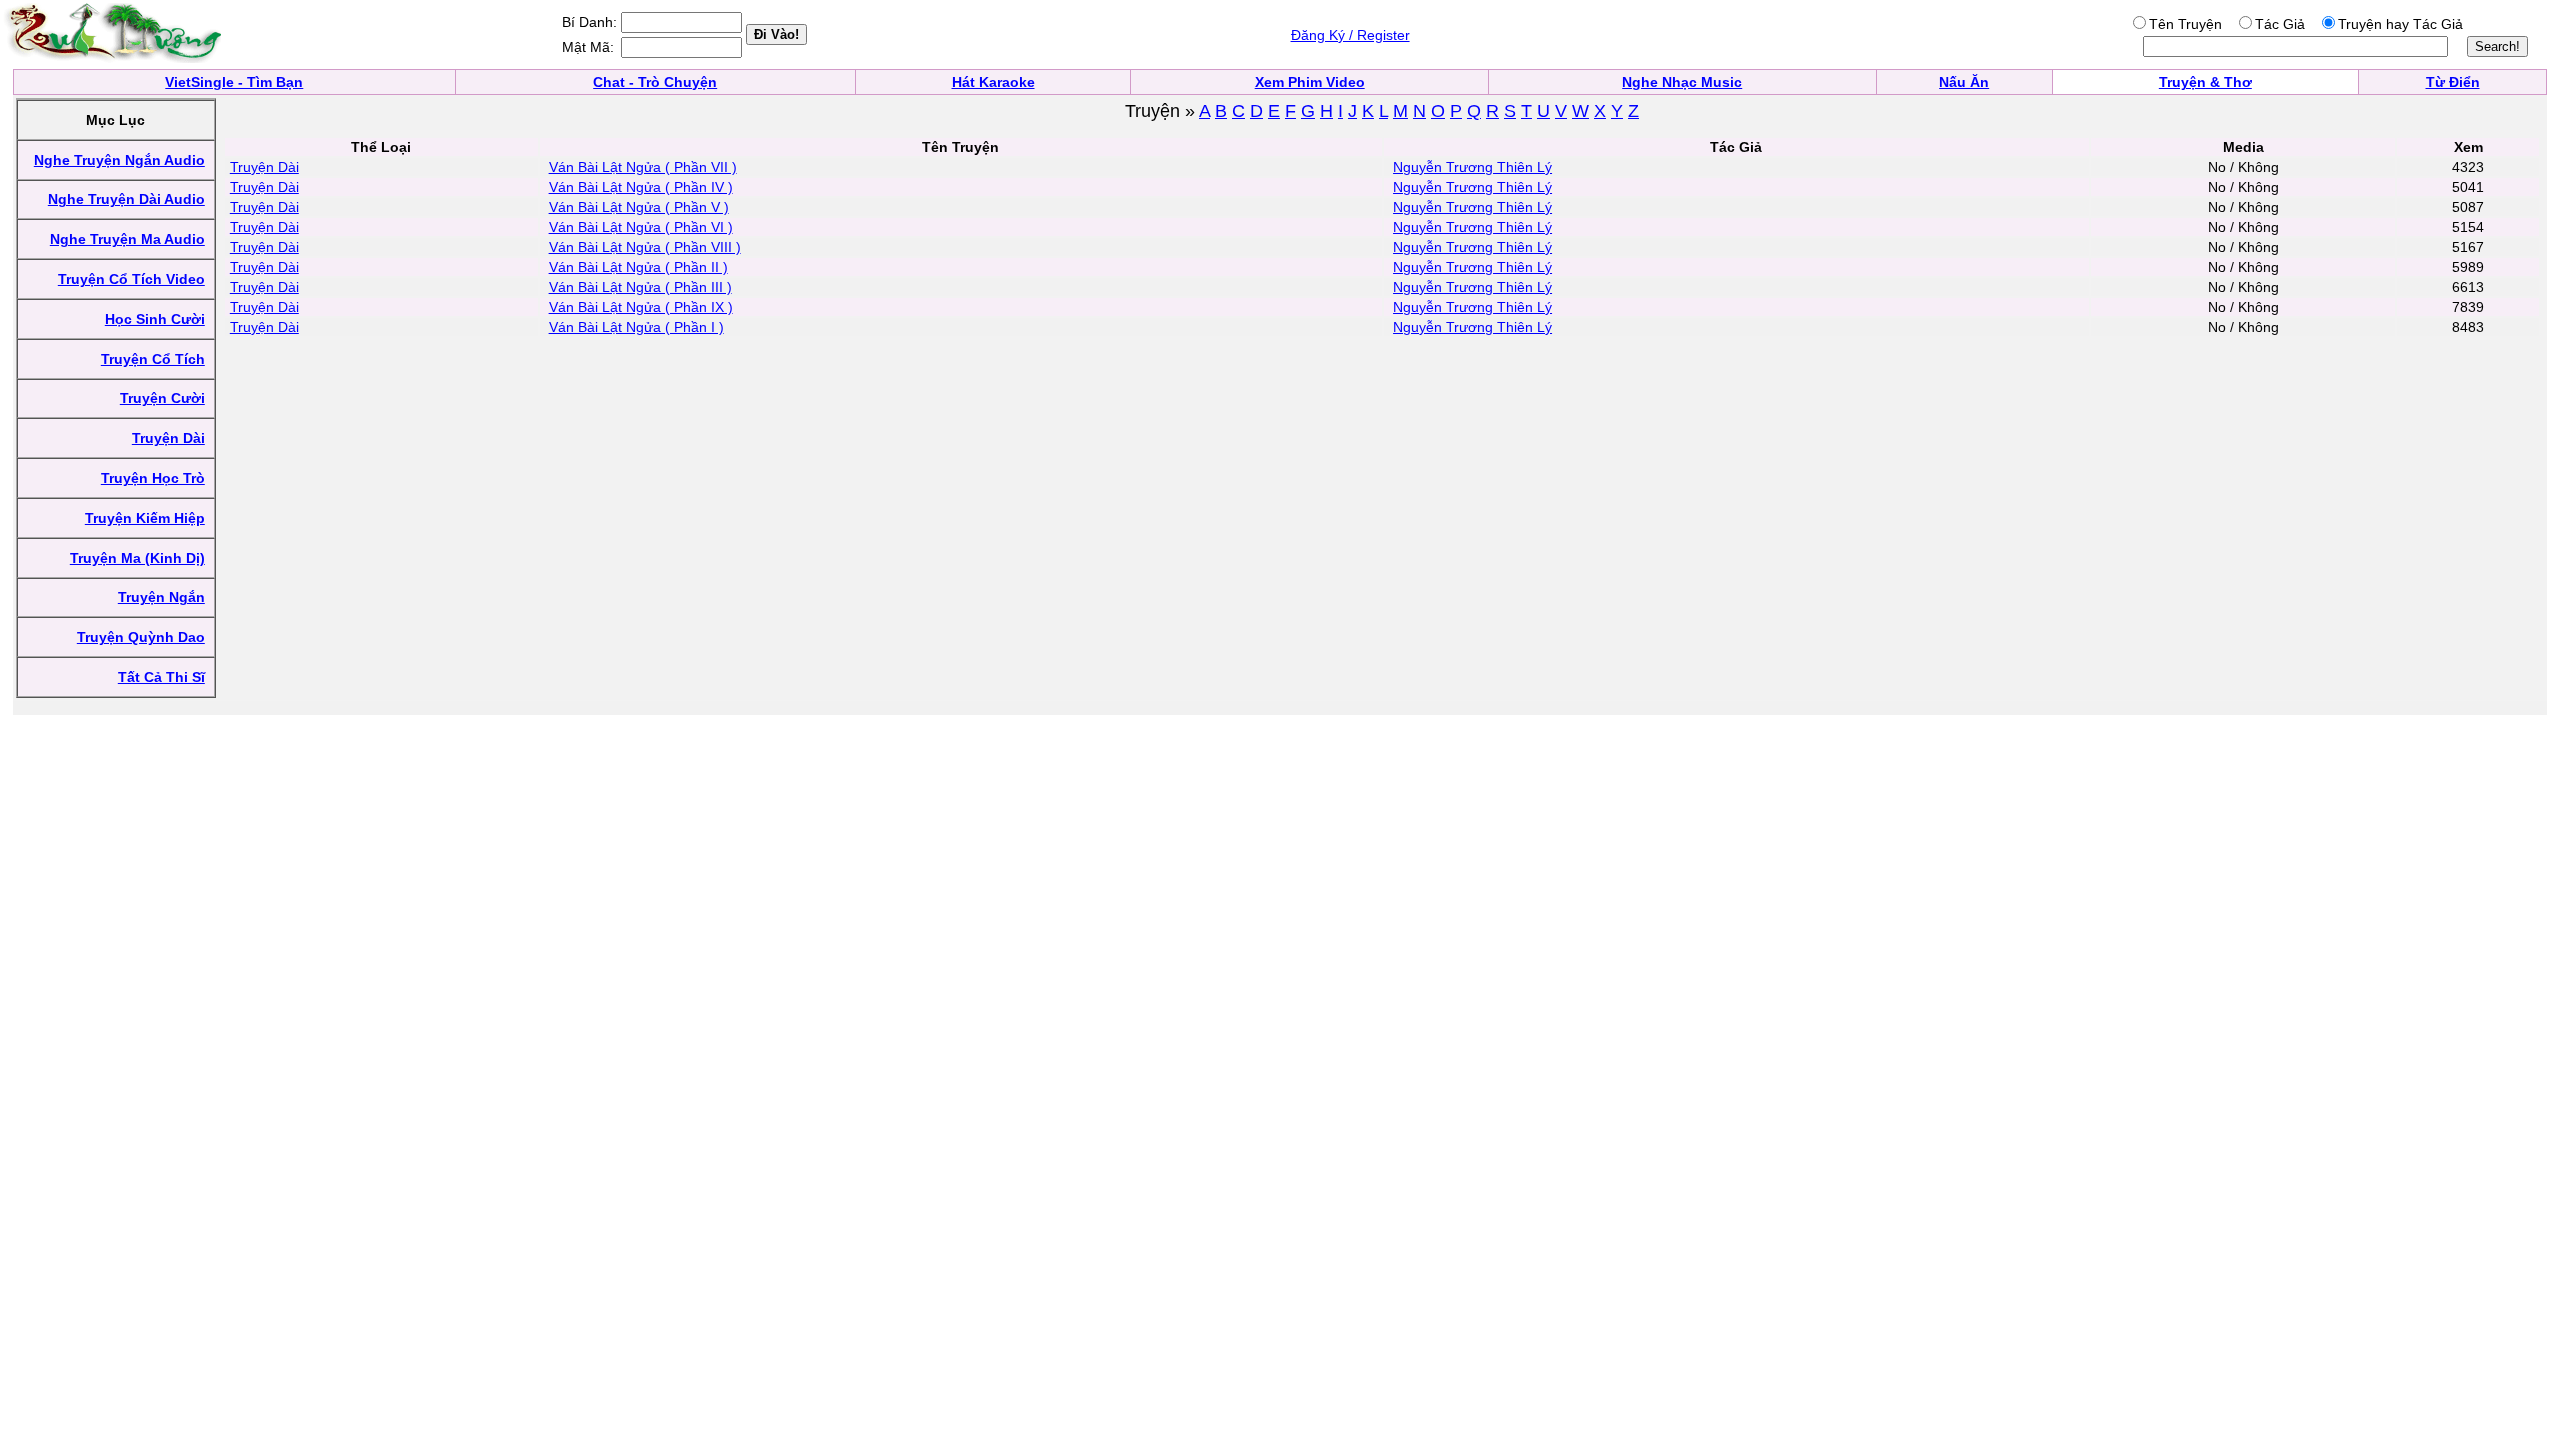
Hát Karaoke (993, 82)
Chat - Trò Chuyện (655, 82)
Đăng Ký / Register (1350, 35)
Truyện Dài (264, 167)
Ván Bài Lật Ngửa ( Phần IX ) (641, 307)
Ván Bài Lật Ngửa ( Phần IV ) (641, 187)
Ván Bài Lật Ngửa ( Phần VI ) (641, 227)
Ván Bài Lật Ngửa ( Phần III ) (640, 287)
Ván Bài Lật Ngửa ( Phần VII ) (643, 167)
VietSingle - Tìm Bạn (234, 82)
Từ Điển (2453, 82)
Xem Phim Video (1310, 82)
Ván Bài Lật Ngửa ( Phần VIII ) (645, 247)
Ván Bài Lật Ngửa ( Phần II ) (638, 267)
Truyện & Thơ (2205, 82)
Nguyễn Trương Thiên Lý (1472, 167)
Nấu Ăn (1964, 82)
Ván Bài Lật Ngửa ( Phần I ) (636, 327)
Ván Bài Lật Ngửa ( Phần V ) (639, 207)
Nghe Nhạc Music (1682, 82)
